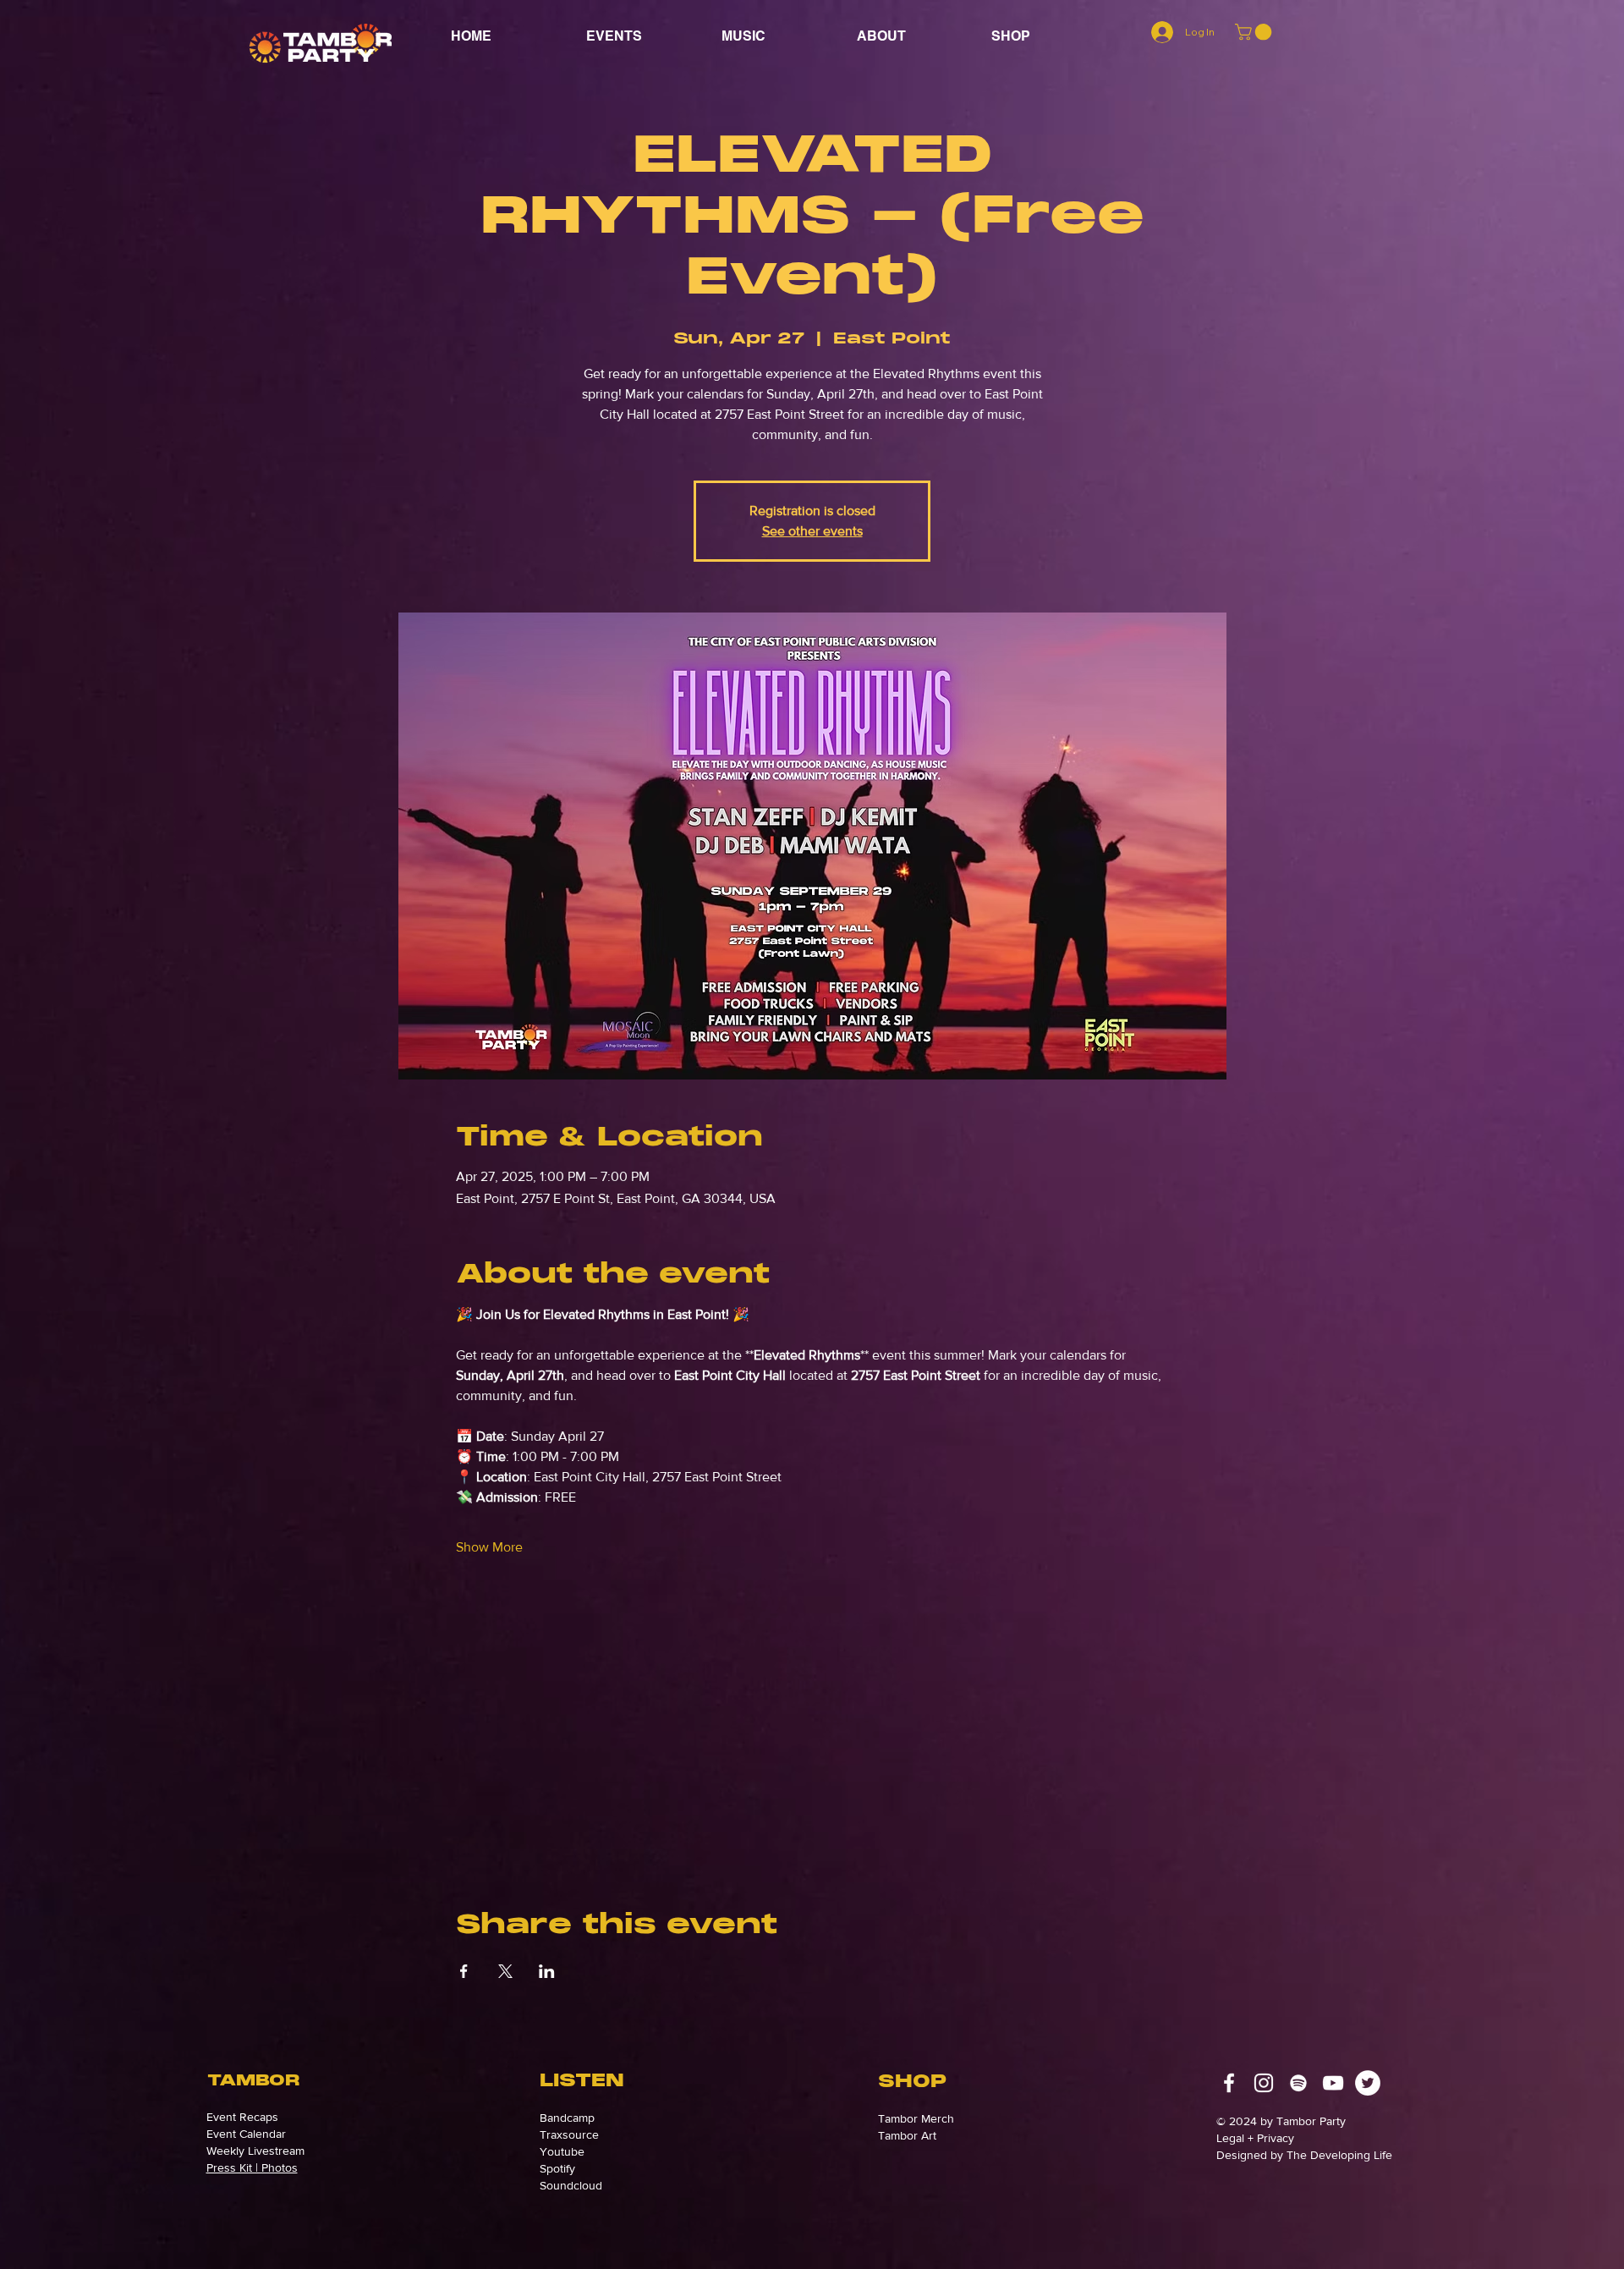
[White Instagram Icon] (1264, 2083)
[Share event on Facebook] (464, 1971)
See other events (812, 531)
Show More (489, 1547)
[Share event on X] (505, 1971)
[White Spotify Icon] (1298, 2083)
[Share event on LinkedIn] (547, 1971)
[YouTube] (1333, 2083)
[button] (911, 36)
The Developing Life (1338, 2155)
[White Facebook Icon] (1229, 2083)
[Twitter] (1368, 2083)
